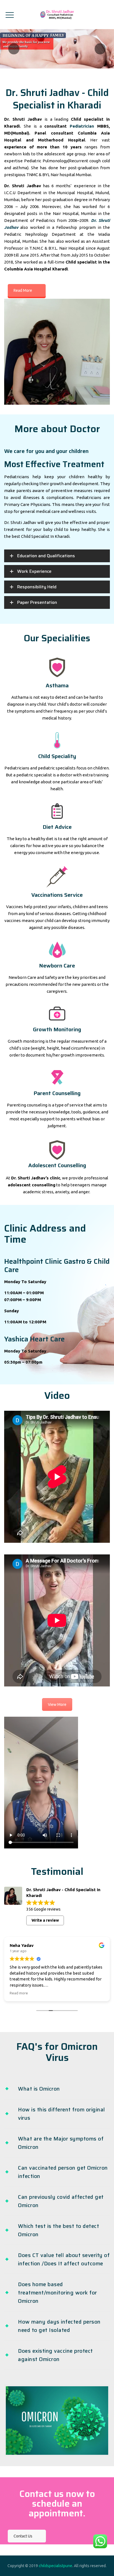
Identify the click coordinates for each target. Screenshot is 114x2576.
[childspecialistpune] (57, 15)
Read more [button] (68, 1993)
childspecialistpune (55, 2566)
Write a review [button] (45, 1920)
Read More (23, 290)
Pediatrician (82, 126)
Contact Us (23, 2536)
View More (57, 1704)
